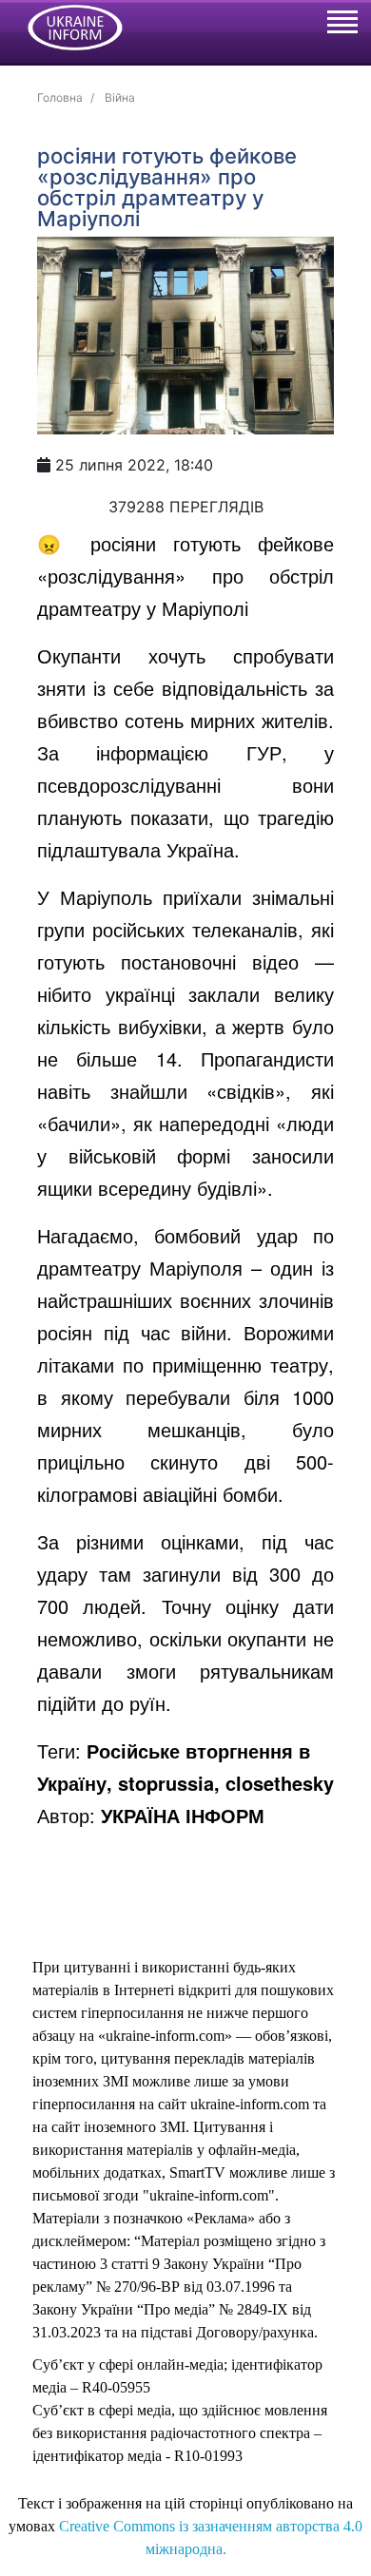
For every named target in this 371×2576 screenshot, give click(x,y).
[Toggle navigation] (342, 25)
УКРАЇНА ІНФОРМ (183, 1815)
